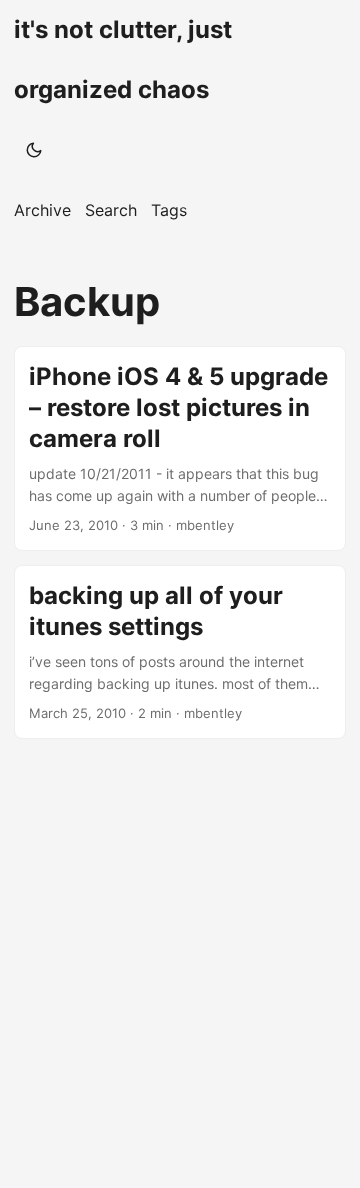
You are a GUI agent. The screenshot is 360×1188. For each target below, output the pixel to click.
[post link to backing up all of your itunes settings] (180, 652)
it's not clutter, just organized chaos (123, 59)
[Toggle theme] (34, 150)
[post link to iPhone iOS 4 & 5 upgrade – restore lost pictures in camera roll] (180, 448)
